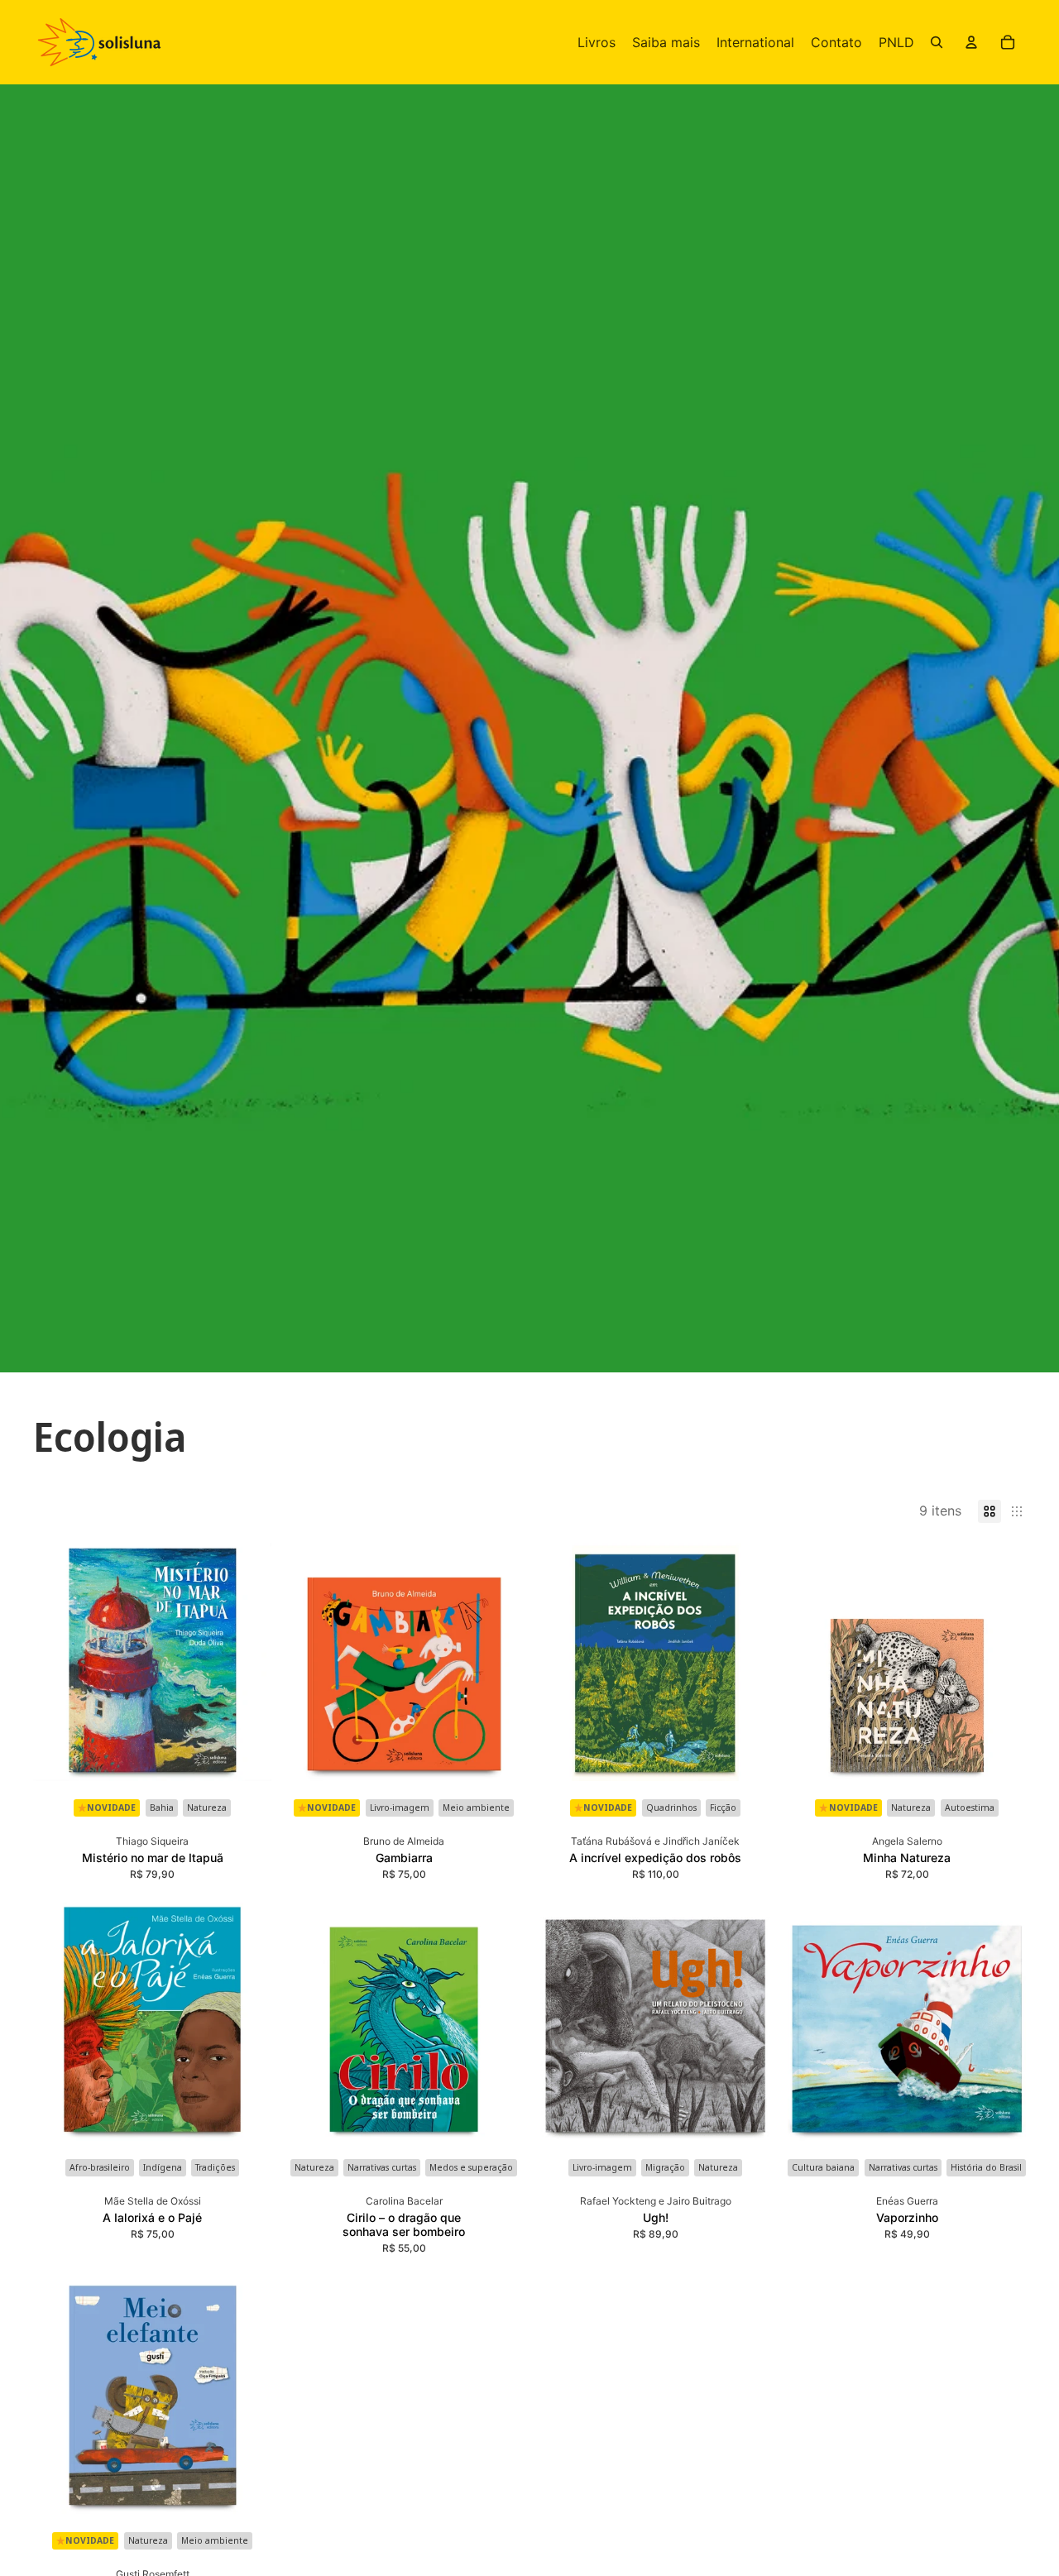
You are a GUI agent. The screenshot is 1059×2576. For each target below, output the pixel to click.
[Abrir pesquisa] (937, 42)
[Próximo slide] (247, 1662)
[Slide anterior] (58, 1662)
